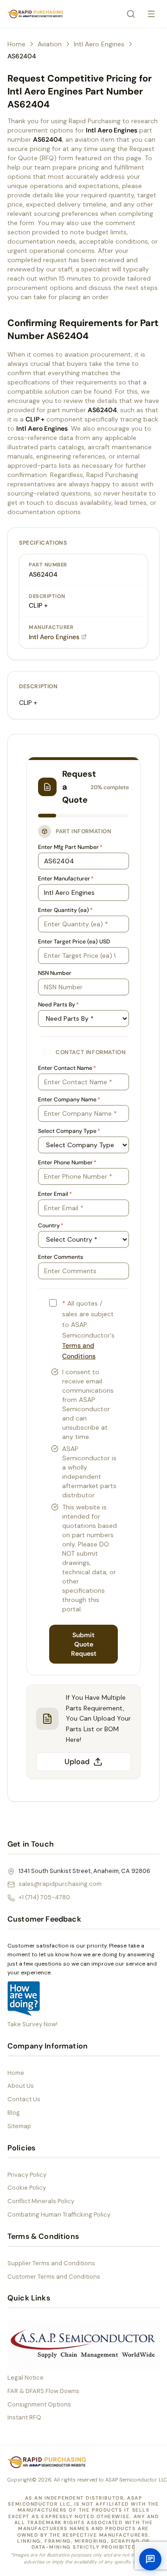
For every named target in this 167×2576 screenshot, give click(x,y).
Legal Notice (26, 2378)
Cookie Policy (27, 2188)
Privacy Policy (27, 2175)
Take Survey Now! (32, 2024)
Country (51, 1225)
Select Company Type (69, 1131)
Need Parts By (58, 1005)
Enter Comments (61, 1257)
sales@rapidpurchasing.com (60, 1884)
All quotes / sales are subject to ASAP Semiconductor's (88, 1330)
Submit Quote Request (84, 1644)
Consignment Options (39, 2404)
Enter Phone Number (67, 1162)
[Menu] (151, 14)
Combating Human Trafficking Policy (59, 2215)
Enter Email (55, 1194)
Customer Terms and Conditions (54, 2277)
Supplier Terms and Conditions (51, 2263)
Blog (14, 2113)
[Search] (131, 14)
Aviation (50, 44)
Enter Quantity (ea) (65, 910)
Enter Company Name (69, 1100)
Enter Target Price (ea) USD (74, 942)
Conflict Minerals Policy (41, 2201)
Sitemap (19, 2126)
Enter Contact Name (67, 1068)
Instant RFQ (24, 2417)
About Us (21, 2086)
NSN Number (55, 973)
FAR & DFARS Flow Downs (43, 2391)
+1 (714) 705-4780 (44, 1897)
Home (16, 44)
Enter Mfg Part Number (70, 847)
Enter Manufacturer (66, 879)
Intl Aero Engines (99, 44)
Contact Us (24, 2099)
